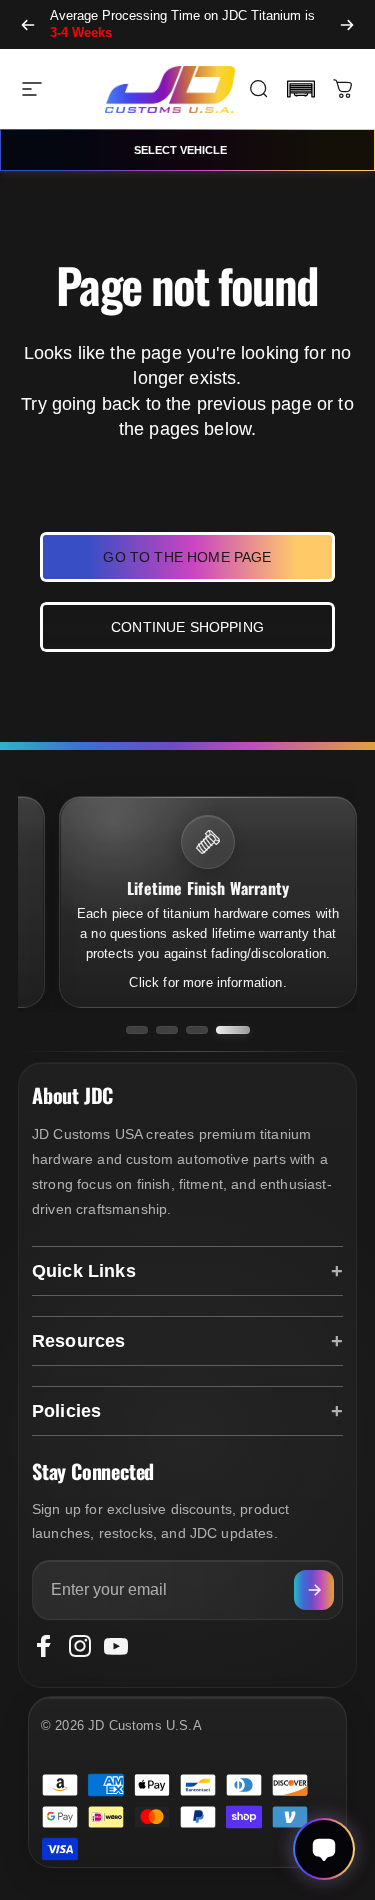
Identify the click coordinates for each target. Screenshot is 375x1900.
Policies (66, 1411)
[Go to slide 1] (137, 1030)
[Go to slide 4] (233, 1030)
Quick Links (84, 1271)
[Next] (347, 24)
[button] (301, 89)
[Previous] (28, 24)
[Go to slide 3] (197, 1030)
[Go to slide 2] (167, 1030)
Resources (78, 1341)
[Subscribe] (314, 1590)
